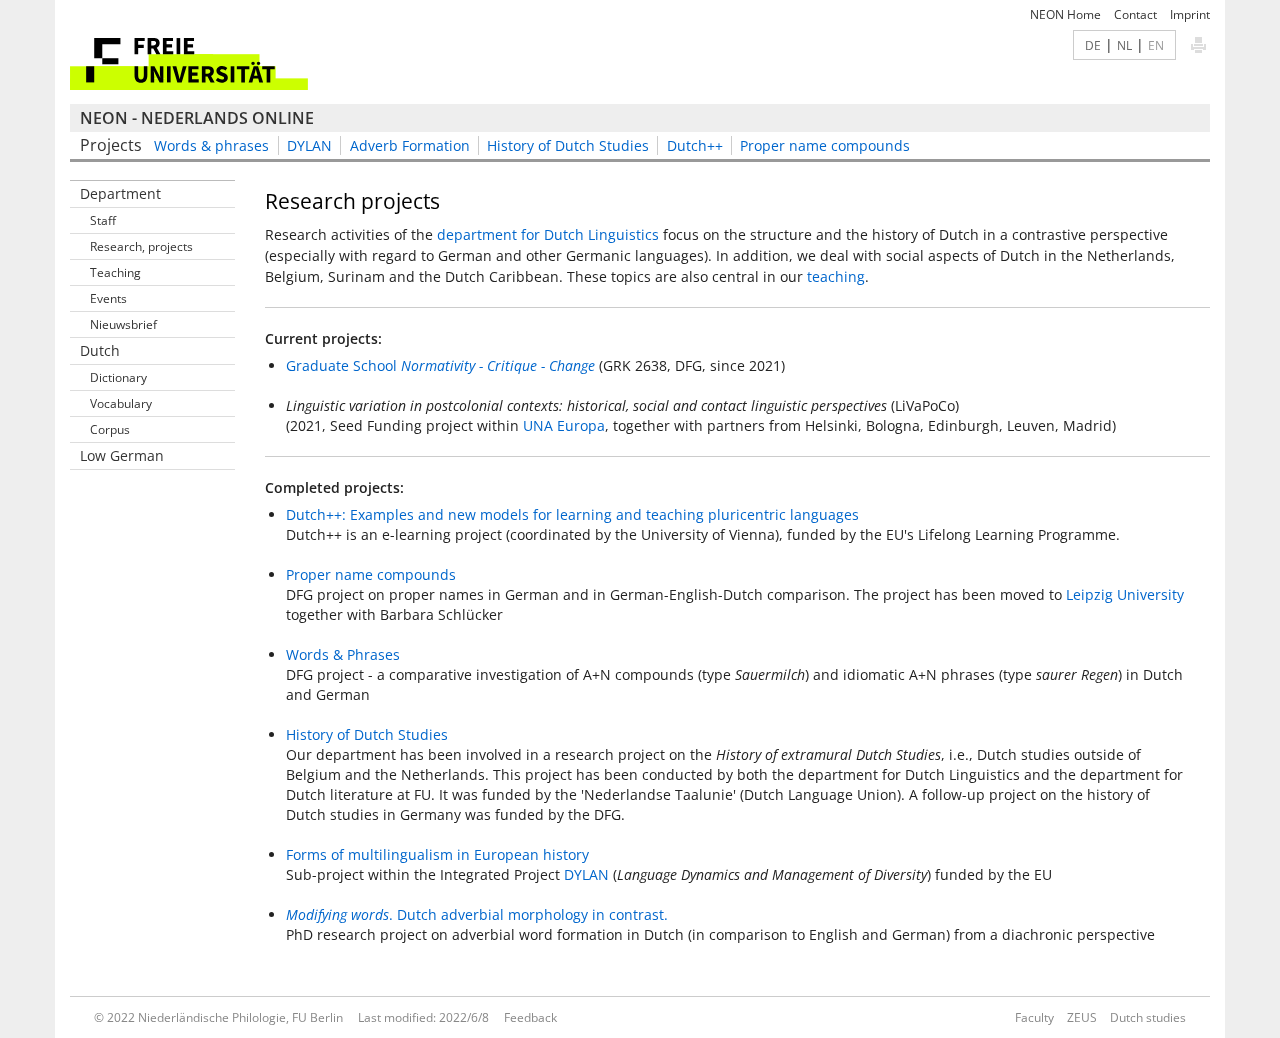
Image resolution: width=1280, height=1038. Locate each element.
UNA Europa (564, 425)
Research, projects (141, 246)
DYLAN (309, 145)
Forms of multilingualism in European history (437, 854)
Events (108, 298)
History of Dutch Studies (568, 145)
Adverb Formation (410, 145)
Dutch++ (695, 145)
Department (120, 193)
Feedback (530, 1017)
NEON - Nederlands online (197, 118)
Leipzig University (1125, 594)
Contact (1135, 14)
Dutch (100, 350)
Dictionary (118, 377)
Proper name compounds (825, 145)
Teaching (115, 272)
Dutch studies (1148, 1017)
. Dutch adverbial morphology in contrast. (477, 914)
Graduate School (440, 365)
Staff (103, 220)
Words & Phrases (343, 654)
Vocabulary (121, 403)
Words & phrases (211, 145)
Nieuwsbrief (123, 324)
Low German (122, 455)
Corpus (110, 429)
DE (1093, 45)
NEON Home (1065, 14)
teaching (836, 276)
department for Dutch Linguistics (548, 234)
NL (1124, 45)
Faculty (1034, 1017)
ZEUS (1082, 1017)
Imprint (1190, 14)
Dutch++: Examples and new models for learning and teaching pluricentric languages (572, 514)
